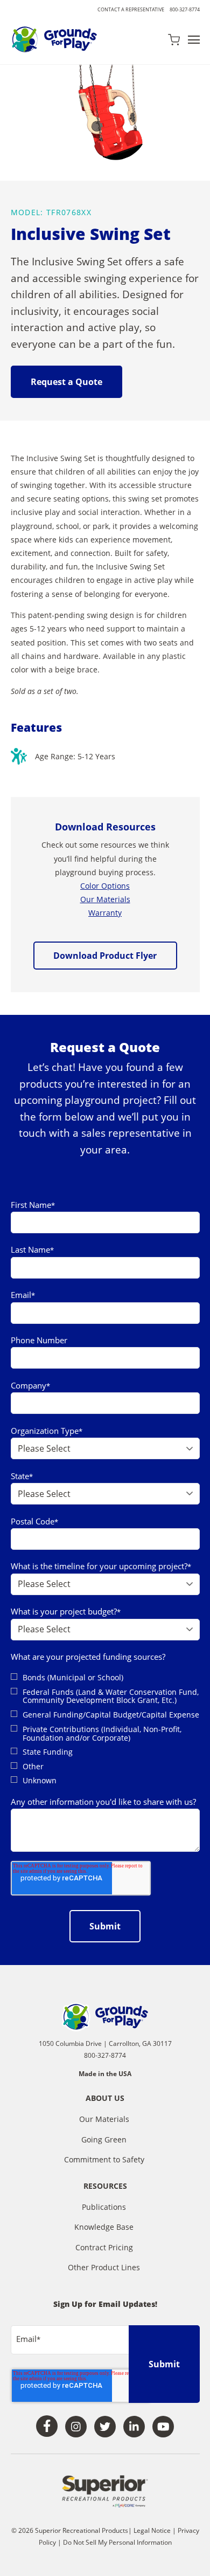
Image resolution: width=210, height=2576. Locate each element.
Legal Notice (152, 2530)
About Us (105, 2099)
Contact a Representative (131, 9)
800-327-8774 (185, 9)
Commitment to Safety (104, 2159)
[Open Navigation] (194, 40)
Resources (105, 2187)
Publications (104, 2207)
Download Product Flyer (105, 956)
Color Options (105, 886)
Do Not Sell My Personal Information (117, 2542)
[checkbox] (105, 1729)
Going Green (104, 2139)
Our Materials (105, 899)
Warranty (105, 913)
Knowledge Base (104, 2227)
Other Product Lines (104, 2267)
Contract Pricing (104, 2247)
